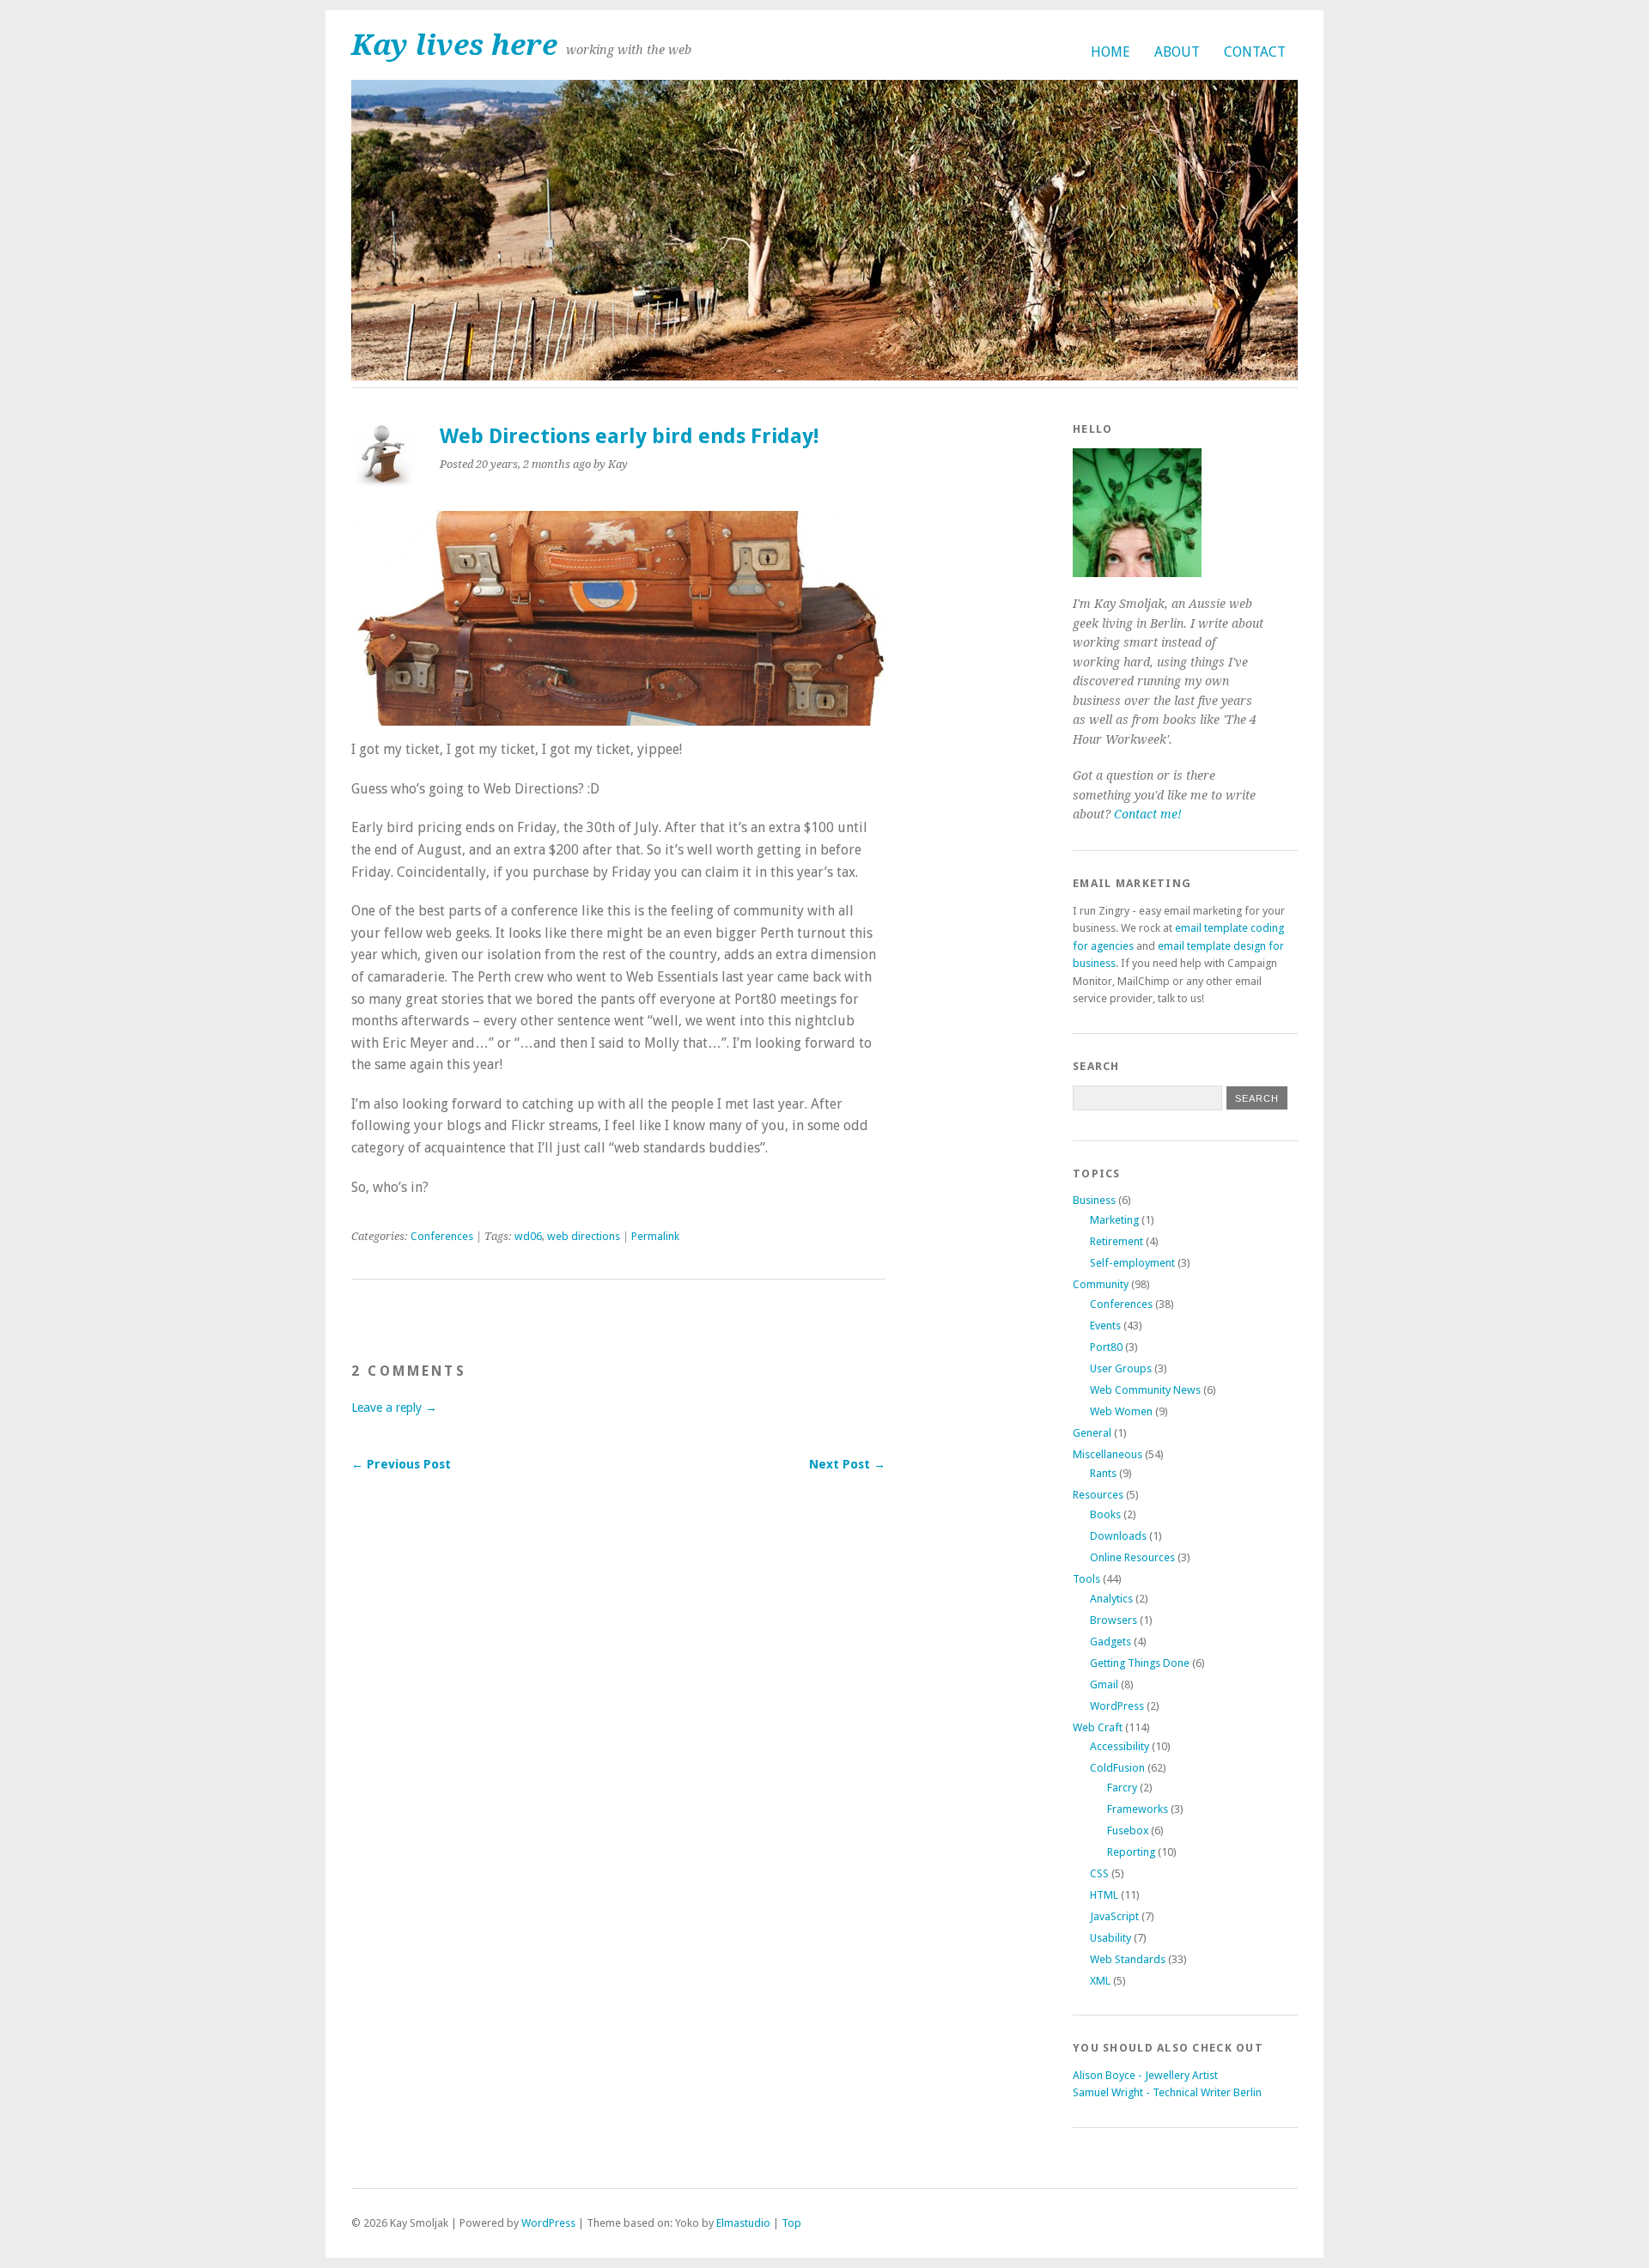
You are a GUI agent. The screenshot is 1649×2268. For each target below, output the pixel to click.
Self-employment (1132, 1263)
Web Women (1121, 1411)
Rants (1103, 1473)
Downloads (1118, 1536)
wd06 (528, 1236)
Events (1105, 1326)
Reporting (1131, 1852)
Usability (1110, 1938)
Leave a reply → (394, 1408)
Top (791, 2223)
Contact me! (1148, 814)
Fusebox (1128, 1830)
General (1092, 1433)
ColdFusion (1117, 1768)
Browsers (1114, 1620)
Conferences (442, 1236)
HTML (1104, 1895)
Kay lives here (454, 45)
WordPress (1117, 1706)
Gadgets (1110, 1642)
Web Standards (1128, 1959)
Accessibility (1120, 1746)
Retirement (1117, 1241)
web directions (584, 1236)
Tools (1086, 1579)
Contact (1255, 52)
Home (1110, 52)
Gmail (1104, 1684)
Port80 (1106, 1347)
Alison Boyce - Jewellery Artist (1145, 2075)
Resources (1098, 1495)
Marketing (1114, 1220)
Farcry (1122, 1788)
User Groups (1121, 1368)
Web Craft (1098, 1727)
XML (1100, 1981)
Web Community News (1145, 1390)
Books (1105, 1514)
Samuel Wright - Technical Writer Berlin (1167, 2092)
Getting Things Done (1140, 1663)
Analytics (1111, 1599)
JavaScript (1114, 1916)
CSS (1099, 1873)
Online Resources (1132, 1557)
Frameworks (1138, 1809)
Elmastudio (743, 2223)
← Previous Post (401, 1464)
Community (1101, 1284)
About (1177, 52)
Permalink (655, 1236)
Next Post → (847, 1464)
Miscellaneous (1107, 1454)
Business (1094, 1200)
